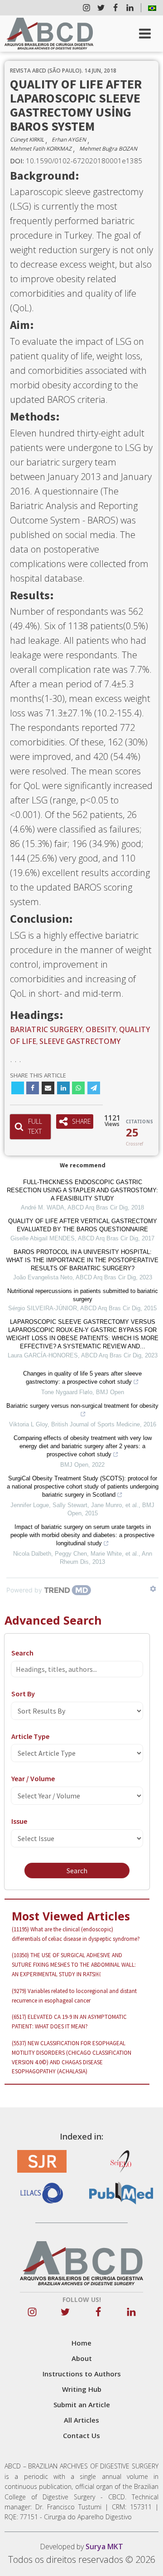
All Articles (81, 2420)
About (82, 2358)
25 (132, 1132)
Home (81, 2343)
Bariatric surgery (46, 1029)
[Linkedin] (63, 1088)
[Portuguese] (152, 8)
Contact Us (81, 2435)
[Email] (48, 1088)
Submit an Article (82, 2405)
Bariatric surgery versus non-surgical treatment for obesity (82, 1406)
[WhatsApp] (78, 1088)
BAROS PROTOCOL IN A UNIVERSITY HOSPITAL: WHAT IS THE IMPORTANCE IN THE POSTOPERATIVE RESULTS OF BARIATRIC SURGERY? (82, 1260)
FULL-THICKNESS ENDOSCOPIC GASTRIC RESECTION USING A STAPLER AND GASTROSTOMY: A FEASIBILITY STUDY (82, 1190)
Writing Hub (82, 2389)
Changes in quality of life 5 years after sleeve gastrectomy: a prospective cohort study (82, 1378)
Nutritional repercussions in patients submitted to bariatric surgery (83, 1295)
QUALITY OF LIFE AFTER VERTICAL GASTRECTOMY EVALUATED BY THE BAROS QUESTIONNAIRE (83, 1225)
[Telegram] (94, 1088)
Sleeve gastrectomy (80, 1041)
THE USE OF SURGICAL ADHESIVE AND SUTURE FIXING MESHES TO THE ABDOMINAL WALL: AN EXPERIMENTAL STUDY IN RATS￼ (74, 1965)
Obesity (101, 1029)
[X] (18, 1088)
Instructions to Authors (82, 2374)
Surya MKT (104, 2547)
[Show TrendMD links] (153, 1589)
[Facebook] (33, 1088)
